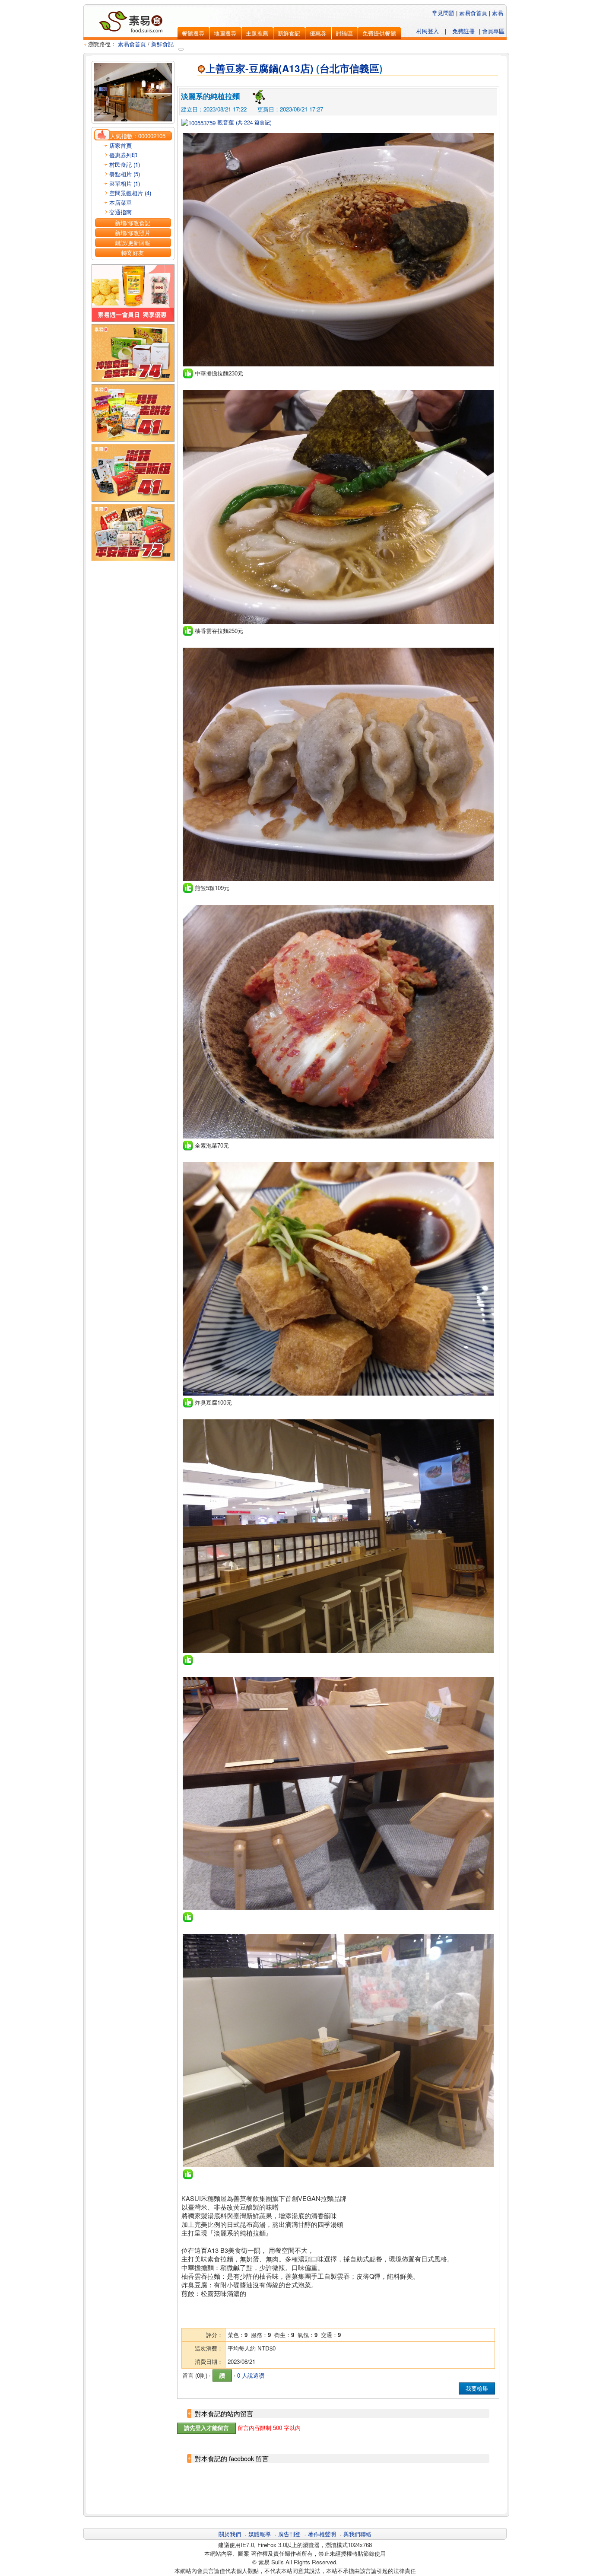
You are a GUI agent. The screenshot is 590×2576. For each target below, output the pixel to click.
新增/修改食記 (133, 223)
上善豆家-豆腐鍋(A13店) (260, 68)
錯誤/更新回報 (133, 243)
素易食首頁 (473, 13)
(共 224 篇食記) (254, 122)
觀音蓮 (225, 122)
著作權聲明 (322, 2534)
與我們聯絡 (357, 2534)
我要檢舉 (477, 2388)
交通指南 (121, 212)
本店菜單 (121, 202)
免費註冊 (463, 31)
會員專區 (493, 31)
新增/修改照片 (133, 233)
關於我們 (230, 2534)
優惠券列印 (123, 155)
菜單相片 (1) (125, 183)
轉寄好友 (133, 253)
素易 (498, 13)
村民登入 (428, 31)
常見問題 (443, 13)
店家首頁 (121, 145)
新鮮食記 (162, 44)
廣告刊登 (289, 2534)
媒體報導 (260, 2534)
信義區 (364, 68)
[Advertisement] (338, 2489)
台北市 (335, 68)
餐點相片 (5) (125, 174)
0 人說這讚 (251, 2375)
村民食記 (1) (125, 164)
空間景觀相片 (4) (130, 193)
